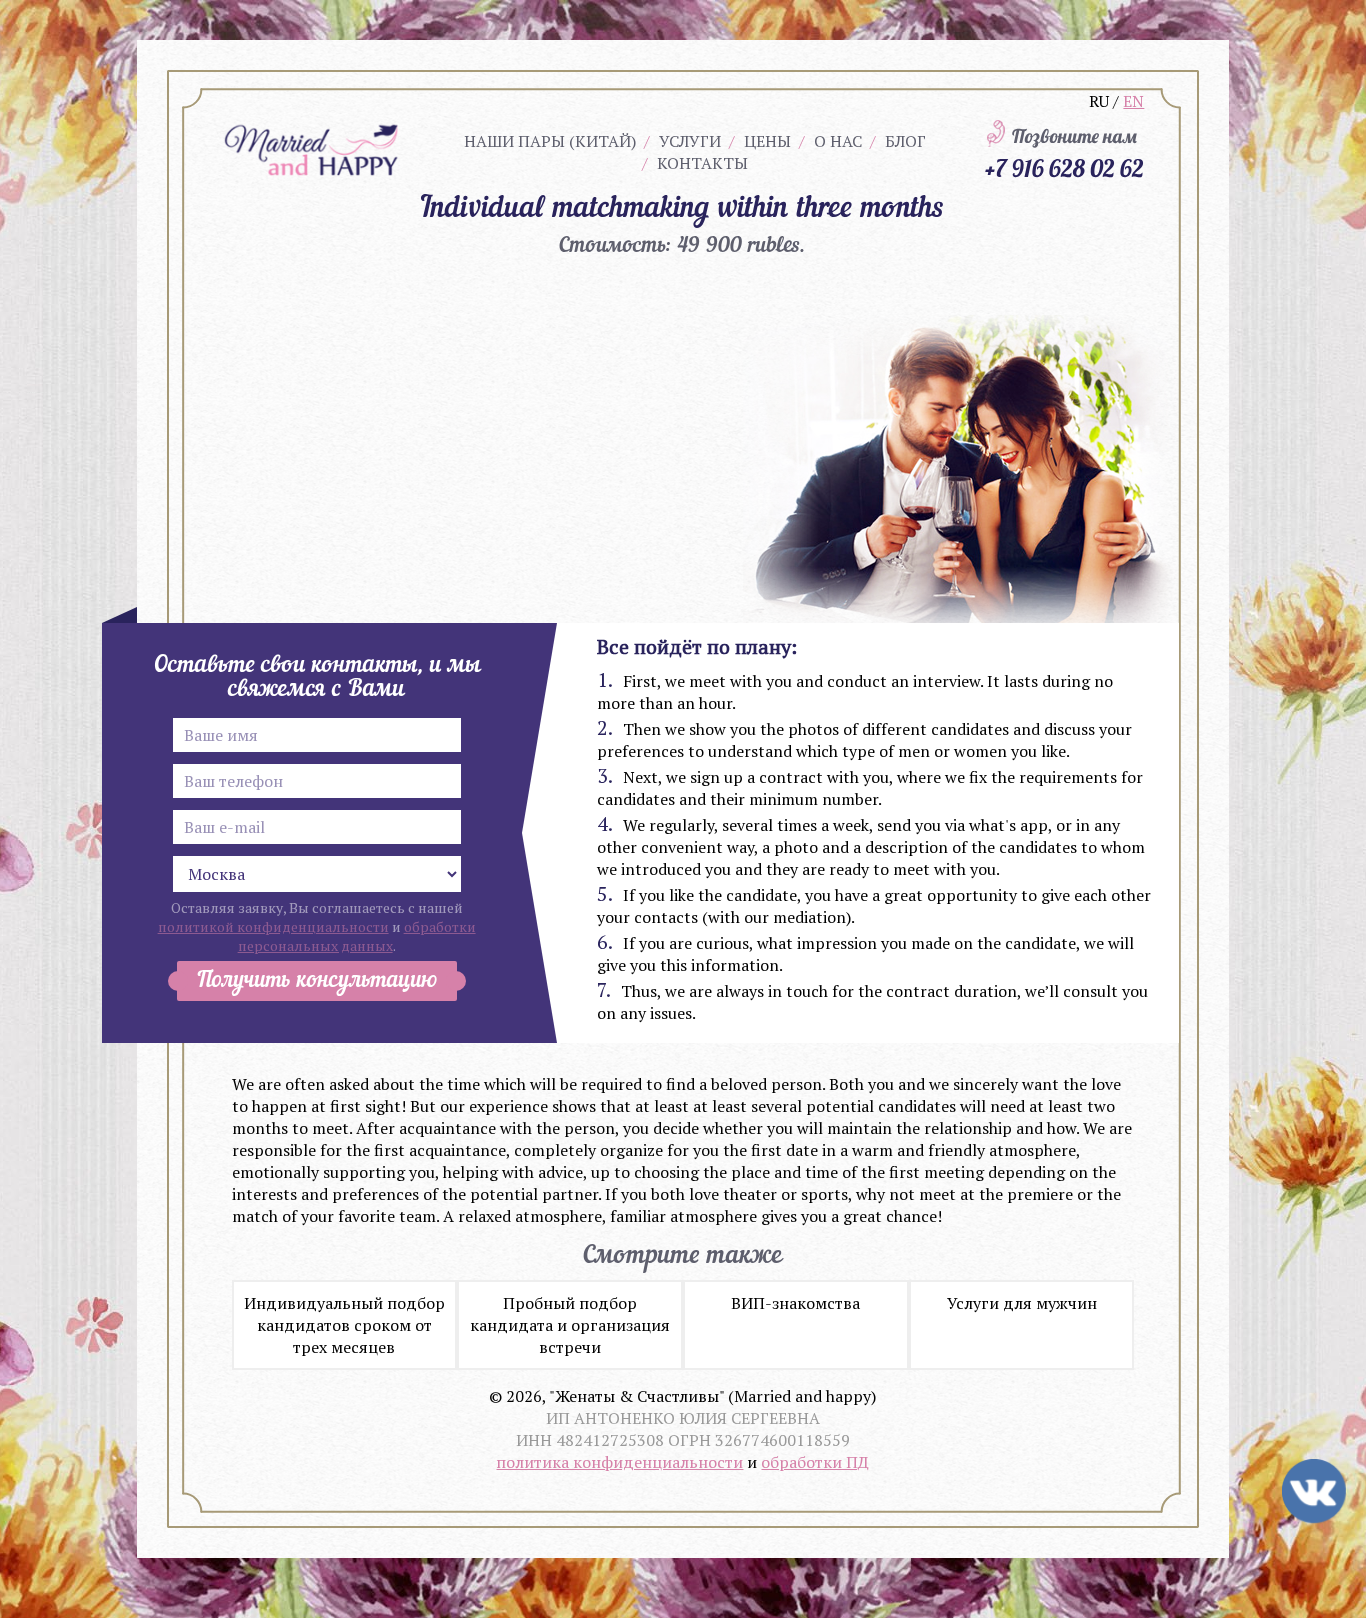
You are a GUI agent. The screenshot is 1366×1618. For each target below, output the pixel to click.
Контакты (702, 163)
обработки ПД (815, 1462)
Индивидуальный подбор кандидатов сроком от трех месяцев (344, 1325)
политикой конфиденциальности (273, 926)
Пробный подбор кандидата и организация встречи (570, 1325)
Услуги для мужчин (1022, 1303)
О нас (838, 141)
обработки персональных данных (357, 936)
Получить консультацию (317, 981)
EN (1133, 101)
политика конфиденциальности (619, 1462)
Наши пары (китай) (550, 141)
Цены (767, 141)
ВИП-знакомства (795, 1303)
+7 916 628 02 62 (1064, 168)
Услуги (690, 141)
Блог (905, 141)
